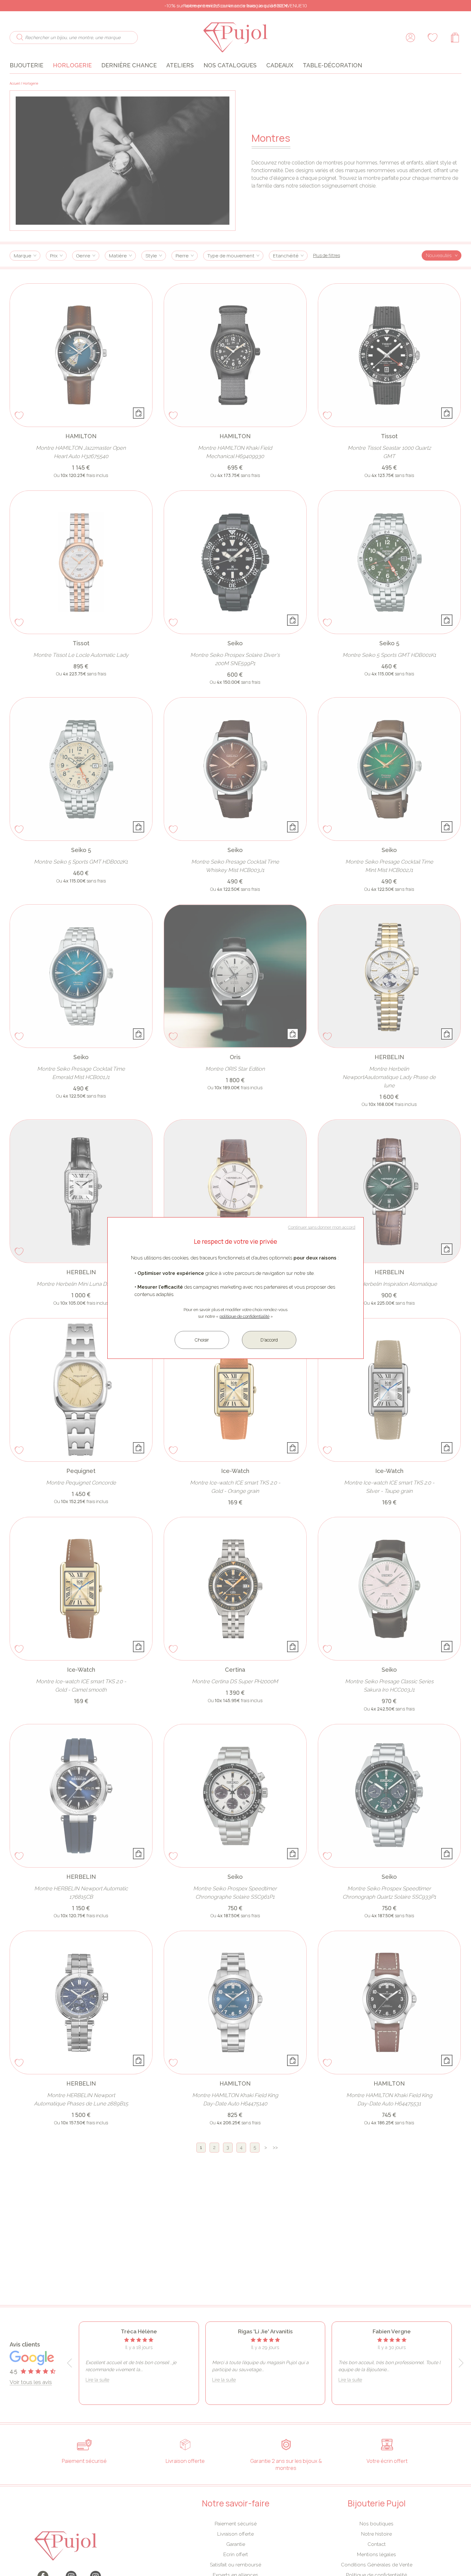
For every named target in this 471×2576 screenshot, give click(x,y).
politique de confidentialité (244, 1316)
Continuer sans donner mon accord (322, 1227)
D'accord (269, 1340)
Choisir (202, 1340)
